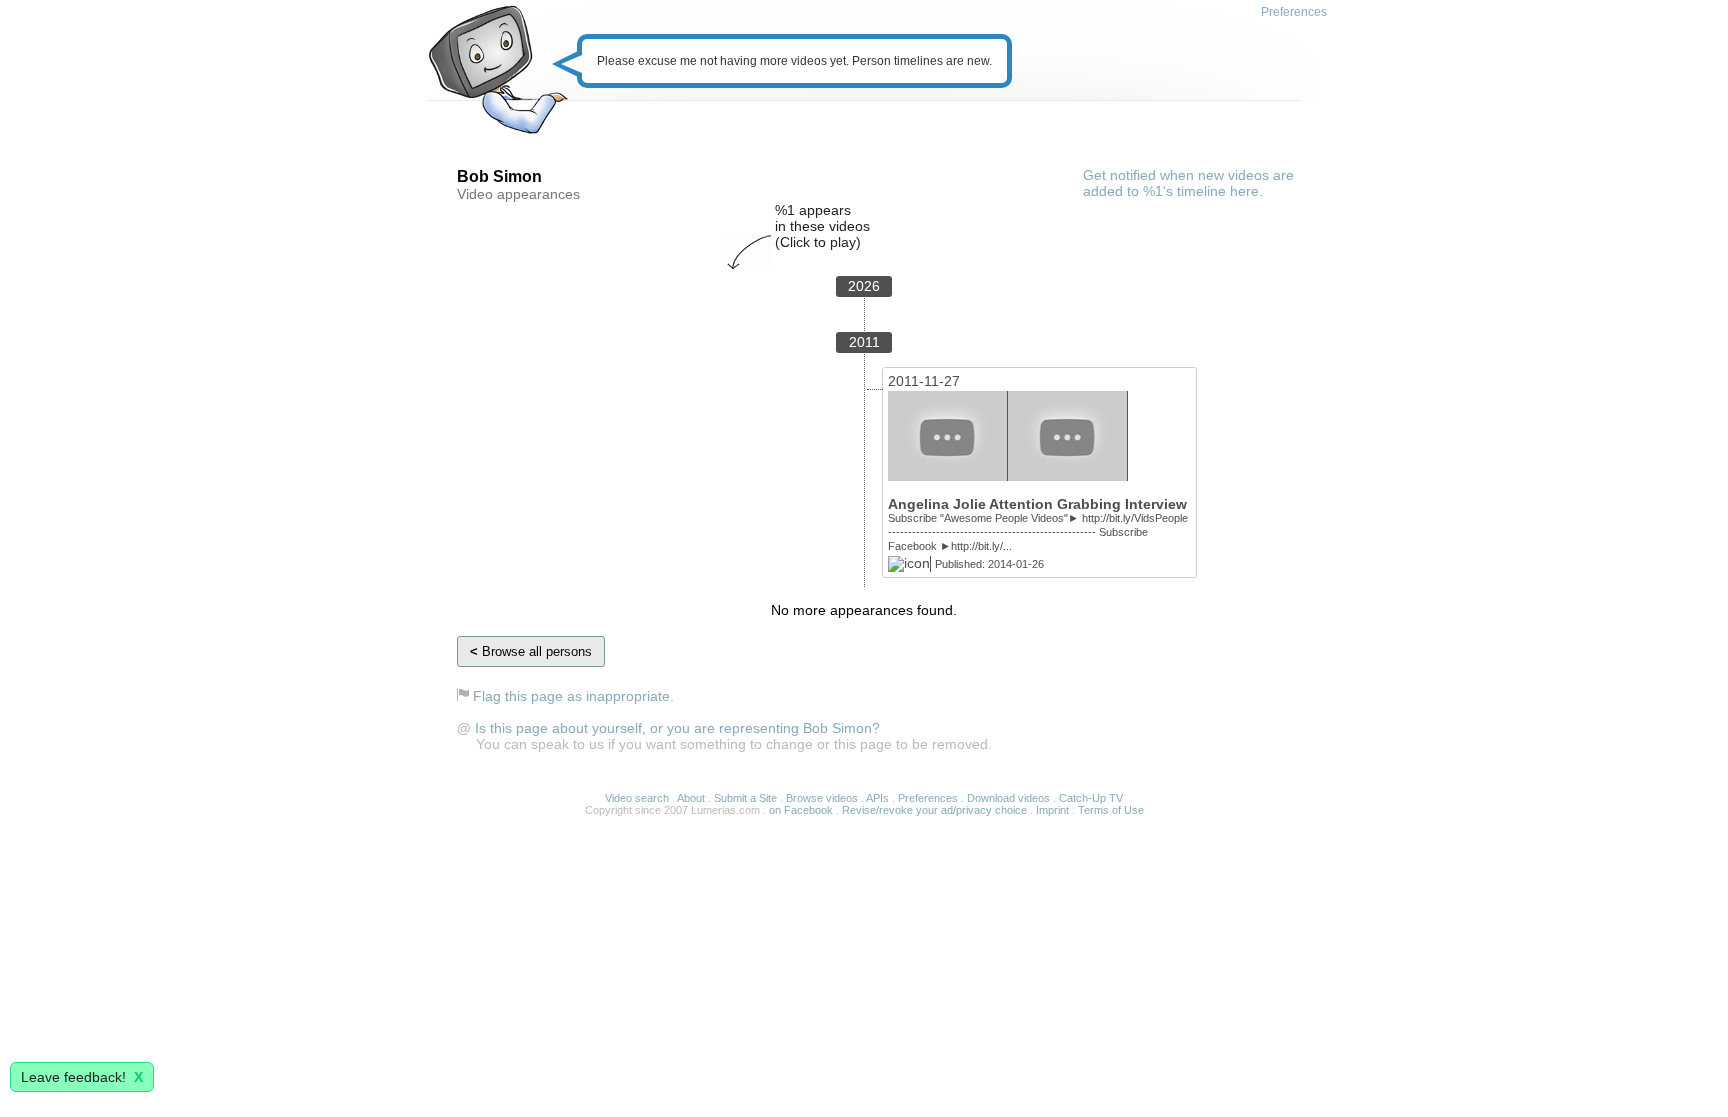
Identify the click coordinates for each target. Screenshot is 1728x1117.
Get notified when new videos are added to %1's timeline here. (1188, 183)
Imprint (1052, 810)
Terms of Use (1111, 810)
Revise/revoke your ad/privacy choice (934, 810)
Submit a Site (745, 798)
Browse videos (822, 798)
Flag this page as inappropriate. (573, 696)
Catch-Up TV (1091, 798)
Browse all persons (531, 651)
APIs (877, 798)
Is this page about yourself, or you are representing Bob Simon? (677, 728)
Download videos (1008, 798)
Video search (637, 798)
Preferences (1294, 12)
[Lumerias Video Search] (497, 71)
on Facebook (801, 810)
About (691, 798)
